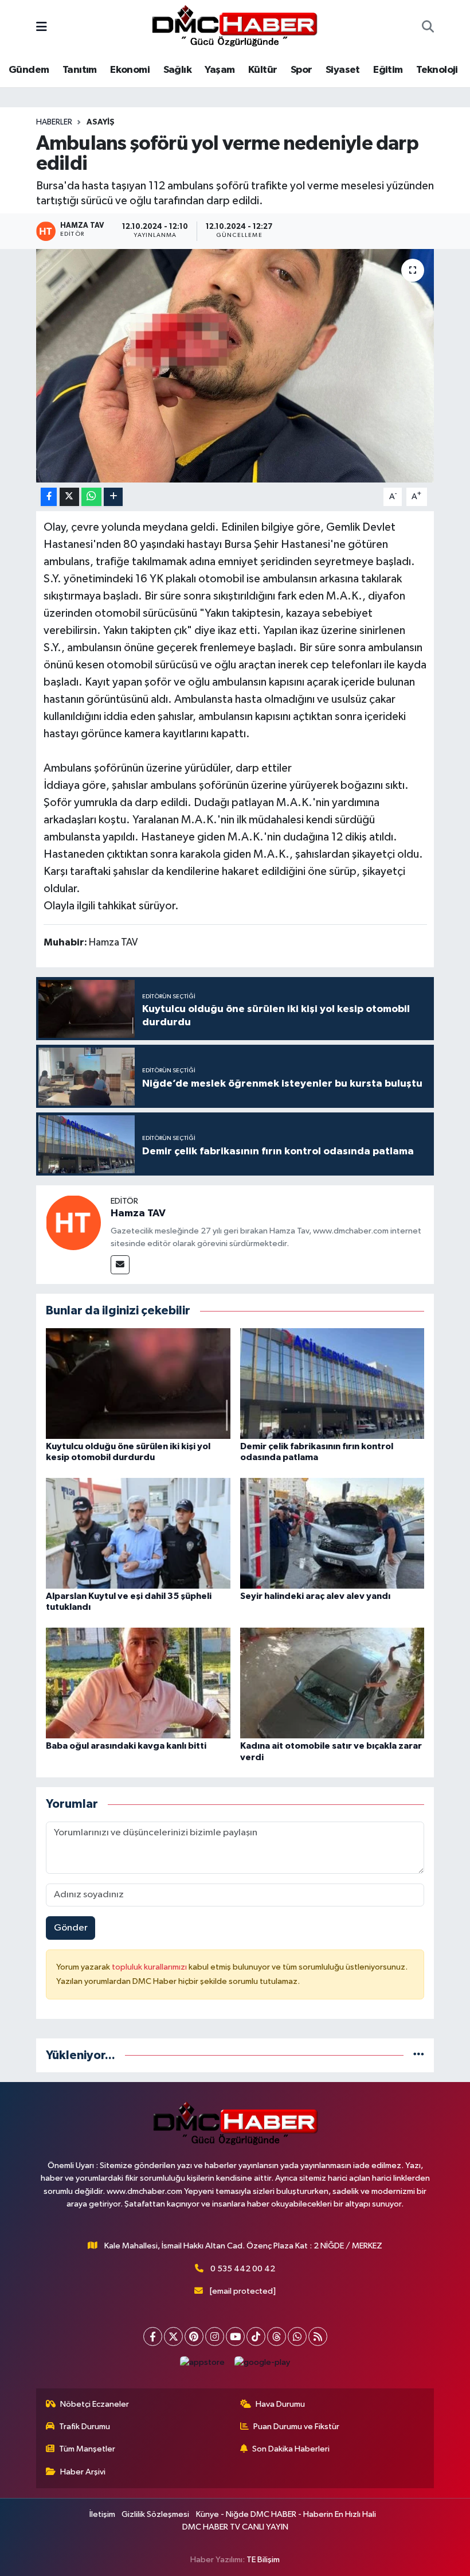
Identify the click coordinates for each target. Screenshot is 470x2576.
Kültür (263, 70)
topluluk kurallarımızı (150, 1967)
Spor (301, 70)
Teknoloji (437, 70)
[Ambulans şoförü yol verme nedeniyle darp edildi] (235, 366)
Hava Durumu (280, 2404)
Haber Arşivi (83, 2472)
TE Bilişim (263, 2560)
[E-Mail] (120, 1265)
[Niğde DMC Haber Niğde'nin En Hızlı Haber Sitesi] (234, 27)
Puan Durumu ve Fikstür (296, 2427)
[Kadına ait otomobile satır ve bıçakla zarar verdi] (332, 1683)
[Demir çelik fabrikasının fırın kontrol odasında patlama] (332, 1383)
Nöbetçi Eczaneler (95, 2404)
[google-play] (263, 2362)
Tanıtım (80, 70)
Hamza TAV (138, 1213)
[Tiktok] (256, 2336)
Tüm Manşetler (87, 2449)
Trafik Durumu (85, 2427)
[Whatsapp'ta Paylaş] (91, 497)
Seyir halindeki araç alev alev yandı (315, 1596)
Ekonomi (130, 70)
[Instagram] (215, 2336)
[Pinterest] (194, 2336)
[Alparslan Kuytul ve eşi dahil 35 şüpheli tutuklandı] (138, 1533)
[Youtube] (235, 2336)
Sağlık (177, 70)
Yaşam (220, 70)
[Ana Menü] (42, 28)
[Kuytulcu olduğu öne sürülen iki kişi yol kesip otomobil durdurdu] (138, 1383)
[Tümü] (419, 2055)
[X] (173, 2336)
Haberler (54, 122)
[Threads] (277, 2336)
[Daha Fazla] (113, 497)
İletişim (102, 2514)
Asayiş (101, 122)
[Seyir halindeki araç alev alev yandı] (332, 1533)
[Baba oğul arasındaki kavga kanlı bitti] (138, 1683)
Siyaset (343, 70)
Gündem (29, 70)
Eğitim (388, 70)
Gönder (71, 1928)
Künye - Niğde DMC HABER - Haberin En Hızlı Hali (286, 2514)
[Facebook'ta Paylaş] (49, 497)
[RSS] (318, 2336)
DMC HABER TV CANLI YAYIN (235, 2527)
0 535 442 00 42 (243, 2269)
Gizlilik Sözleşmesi (155, 2514)
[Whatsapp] (297, 2336)
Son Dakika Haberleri (291, 2449)
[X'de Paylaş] (69, 497)
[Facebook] (153, 2336)
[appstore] (203, 2362)
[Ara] (428, 28)
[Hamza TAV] (73, 1222)
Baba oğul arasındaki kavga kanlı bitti (126, 1746)
